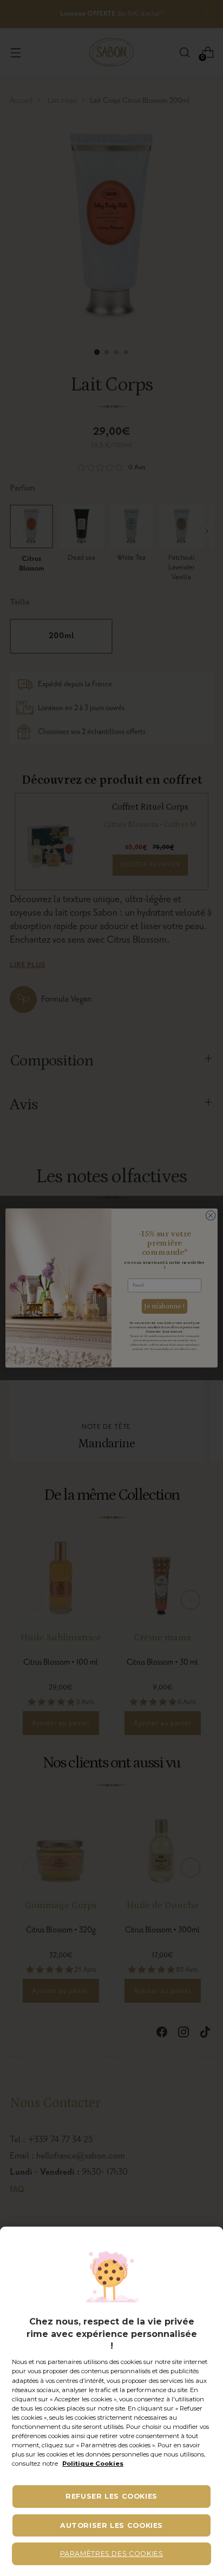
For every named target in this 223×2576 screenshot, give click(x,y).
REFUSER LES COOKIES (111, 2496)
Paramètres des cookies (112, 2554)
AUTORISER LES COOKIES (111, 2525)
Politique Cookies (93, 2464)
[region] (111, 2401)
